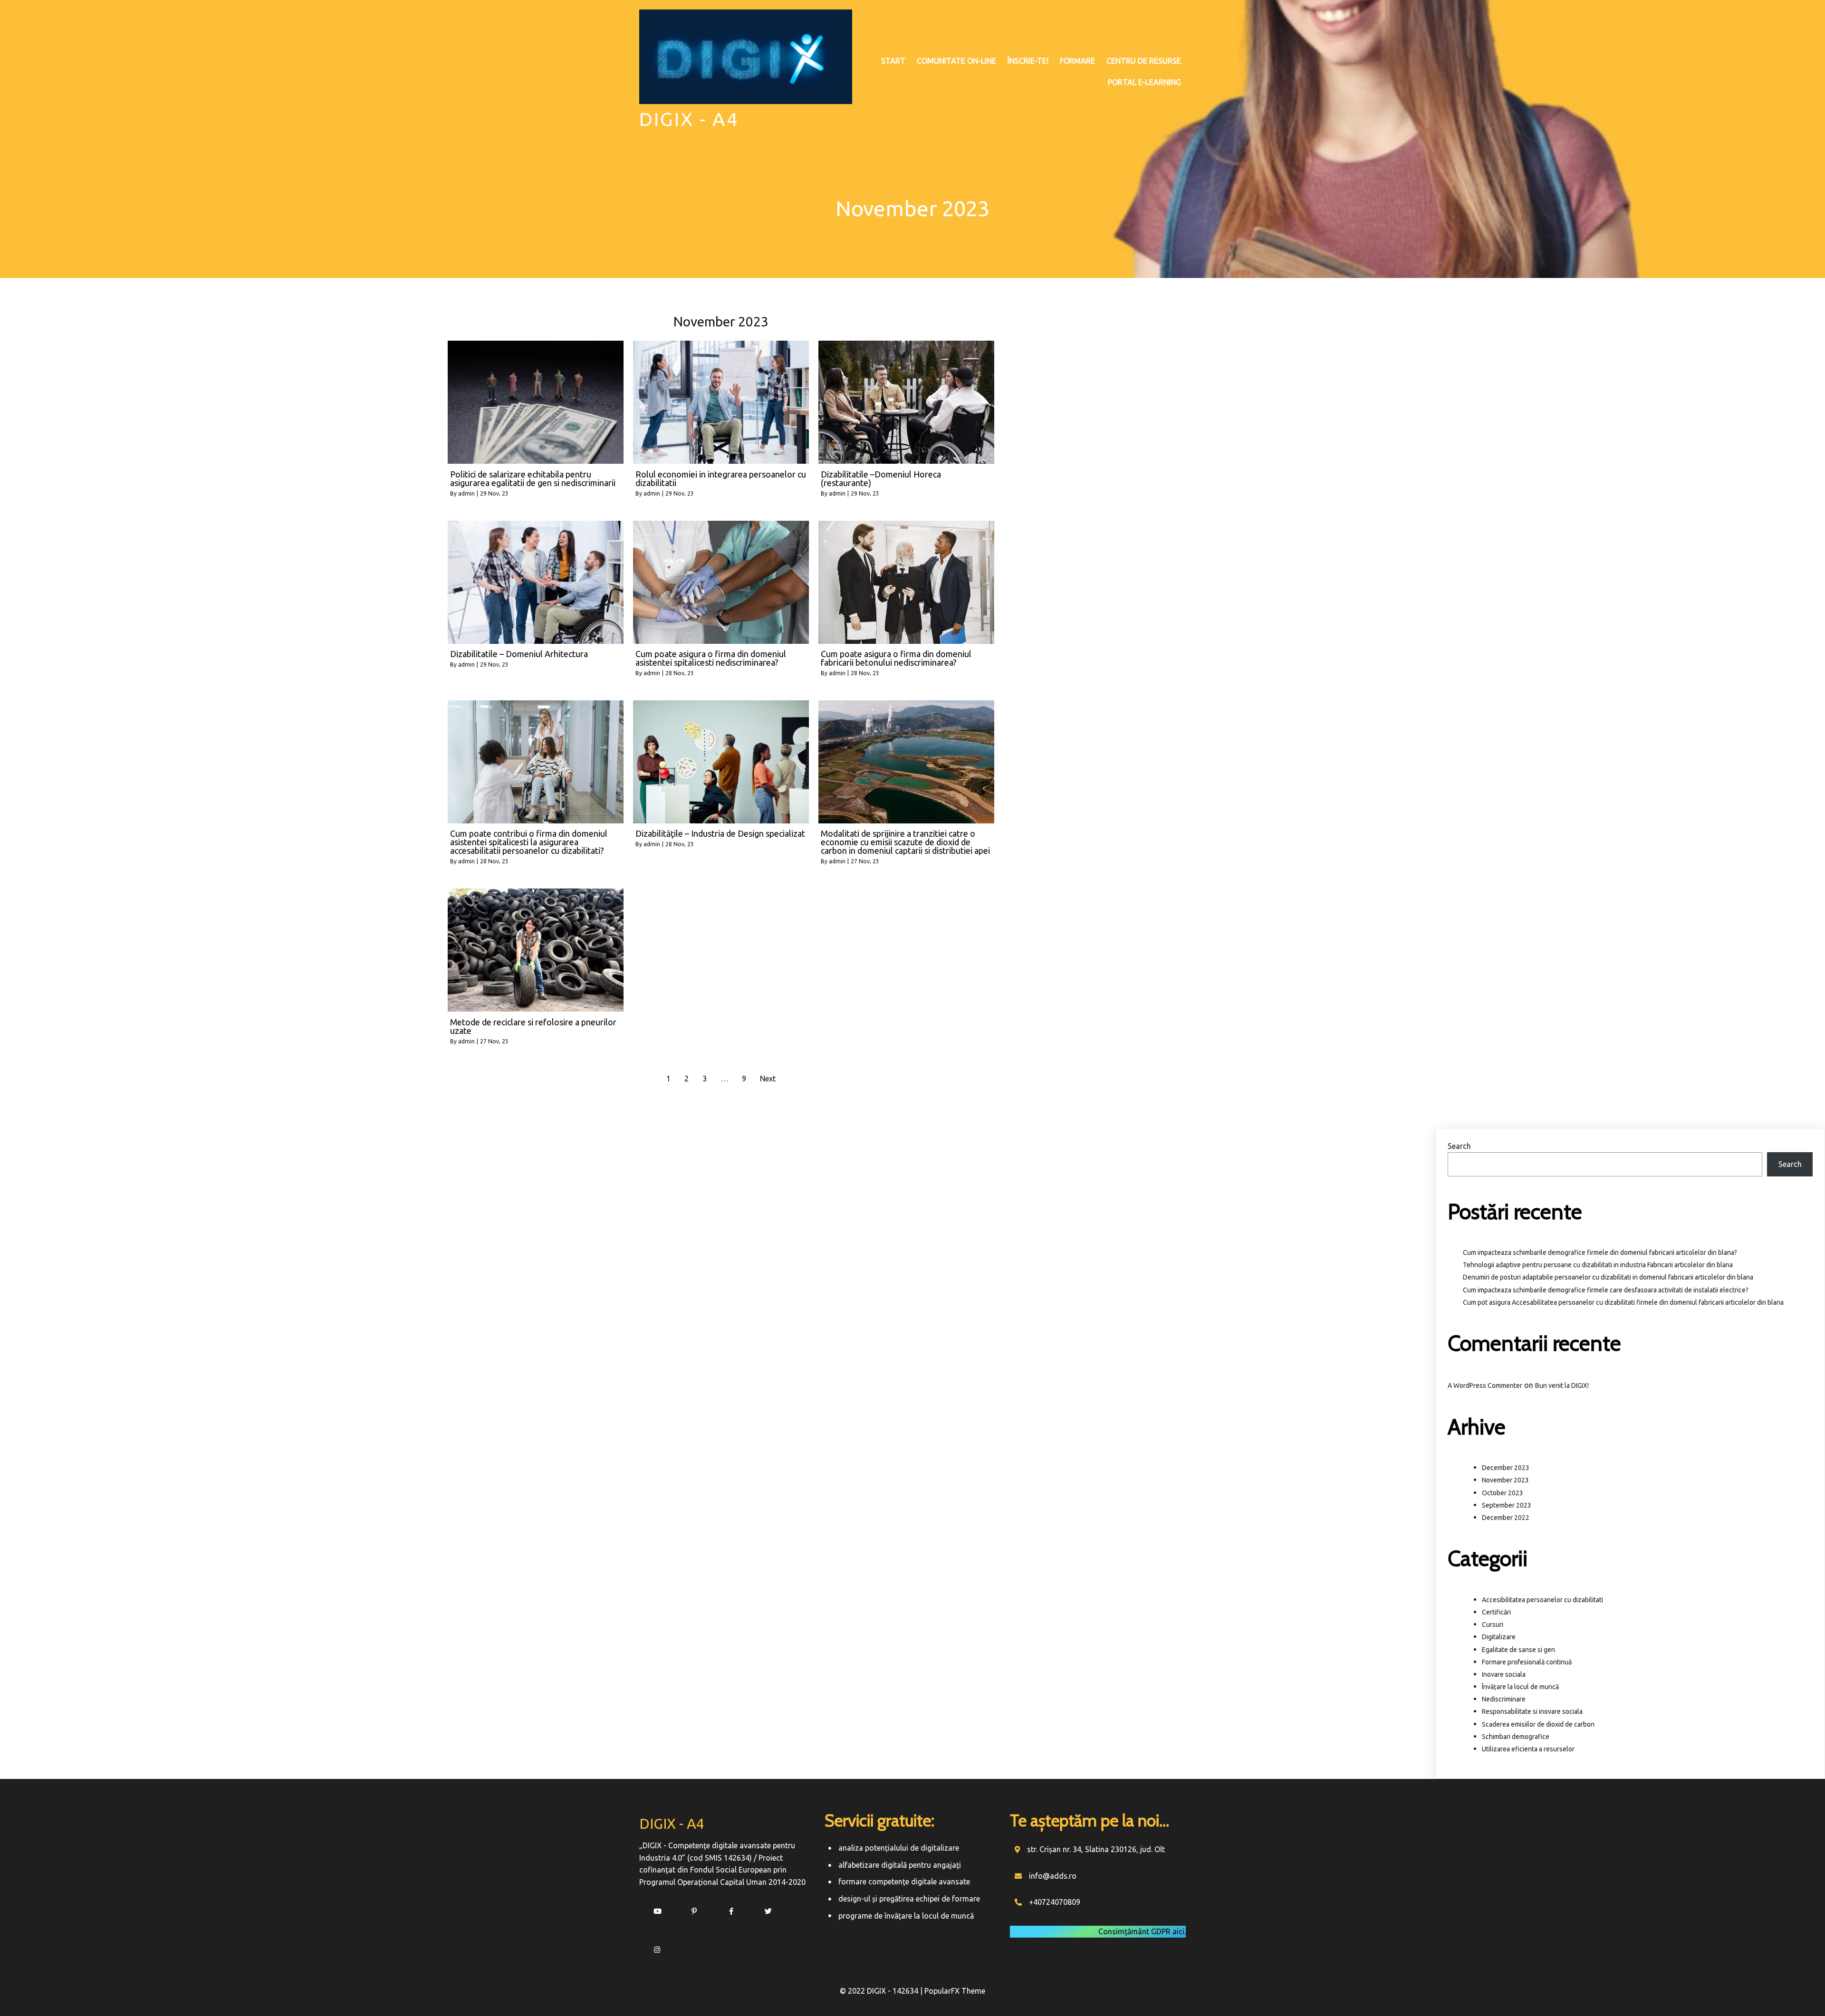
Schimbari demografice (1516, 1737)
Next (768, 1079)
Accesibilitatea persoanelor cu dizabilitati (1542, 1600)
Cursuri (1493, 1624)
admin (466, 493)
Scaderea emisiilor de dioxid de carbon (1538, 1724)
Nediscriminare (1504, 1699)
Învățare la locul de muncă (1520, 1687)
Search (1459, 1146)
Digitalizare (1499, 1637)
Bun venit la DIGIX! (1562, 1385)
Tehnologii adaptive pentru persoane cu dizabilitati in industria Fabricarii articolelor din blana (1598, 1265)
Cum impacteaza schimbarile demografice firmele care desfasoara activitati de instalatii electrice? (1606, 1290)
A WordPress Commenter (1485, 1385)
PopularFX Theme (955, 1991)
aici (1178, 1931)
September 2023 (1507, 1505)
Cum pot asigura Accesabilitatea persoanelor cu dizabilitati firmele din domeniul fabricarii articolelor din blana (1623, 1302)
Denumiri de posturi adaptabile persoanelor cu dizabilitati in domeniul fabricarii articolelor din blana (1608, 1277)
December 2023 (1506, 1468)
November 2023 (1505, 1480)
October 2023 (1503, 1493)
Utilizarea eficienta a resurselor (1528, 1749)
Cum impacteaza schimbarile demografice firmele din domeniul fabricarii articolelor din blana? (1600, 1252)
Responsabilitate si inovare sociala (1532, 1711)
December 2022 (1506, 1518)
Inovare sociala (1504, 1674)
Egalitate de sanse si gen (1518, 1650)
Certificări (1496, 1612)
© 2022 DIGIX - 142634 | (882, 1991)
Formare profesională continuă (1527, 1662)
